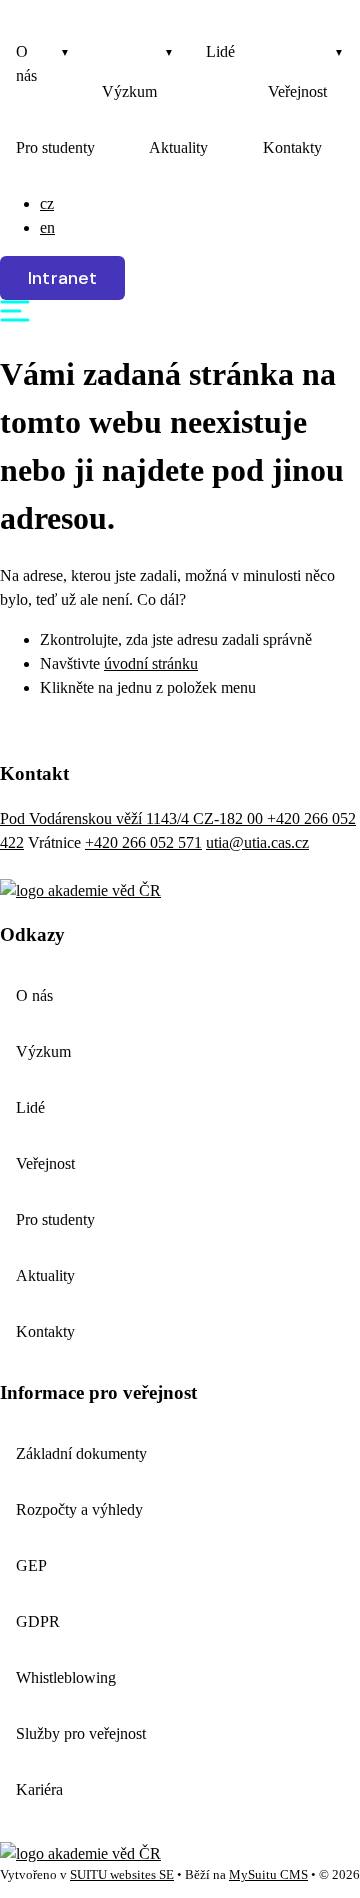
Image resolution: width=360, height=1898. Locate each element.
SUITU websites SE (122, 1875)
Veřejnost (297, 91)
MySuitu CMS (268, 1875)
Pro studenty (55, 147)
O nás (26, 63)
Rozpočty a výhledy (79, 1509)
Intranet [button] (62, 278)
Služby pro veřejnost (81, 1733)
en (47, 227)
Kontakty (292, 147)
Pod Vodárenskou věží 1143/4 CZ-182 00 (133, 818)
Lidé (220, 51)
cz (47, 203)
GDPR (38, 1621)
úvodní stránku (151, 663)
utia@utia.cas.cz (257, 842)
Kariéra (39, 1789)
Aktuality (178, 147)
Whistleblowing (66, 1677)
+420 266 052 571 (143, 842)
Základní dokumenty (81, 1453)
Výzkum (129, 91)
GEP (31, 1565)
